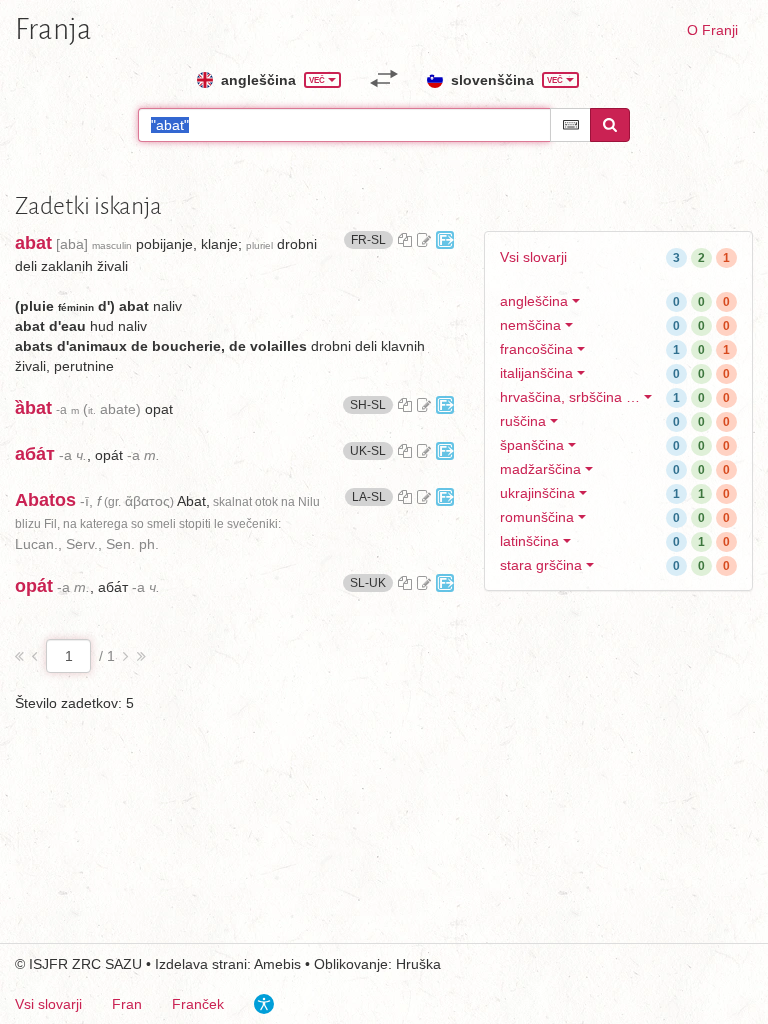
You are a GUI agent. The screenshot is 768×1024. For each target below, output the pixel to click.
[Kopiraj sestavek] (405, 240)
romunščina (537, 517)
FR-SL (372, 239)
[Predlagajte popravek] (424, 240)
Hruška (418, 964)
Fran (127, 1004)
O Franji (712, 30)
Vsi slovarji (533, 257)
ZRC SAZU (107, 964)
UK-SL (371, 450)
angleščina (534, 301)
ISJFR (48, 964)
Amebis (277, 964)
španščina (532, 445)
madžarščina (540, 469)
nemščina (530, 325)
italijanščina (536, 373)
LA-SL (372, 496)
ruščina (523, 421)
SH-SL (371, 404)
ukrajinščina (537, 493)
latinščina (529, 541)
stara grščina (541, 565)
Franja (53, 29)
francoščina (536, 349)
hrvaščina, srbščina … (570, 397)
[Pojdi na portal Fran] (445, 240)
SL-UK (371, 582)
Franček (198, 1004)
